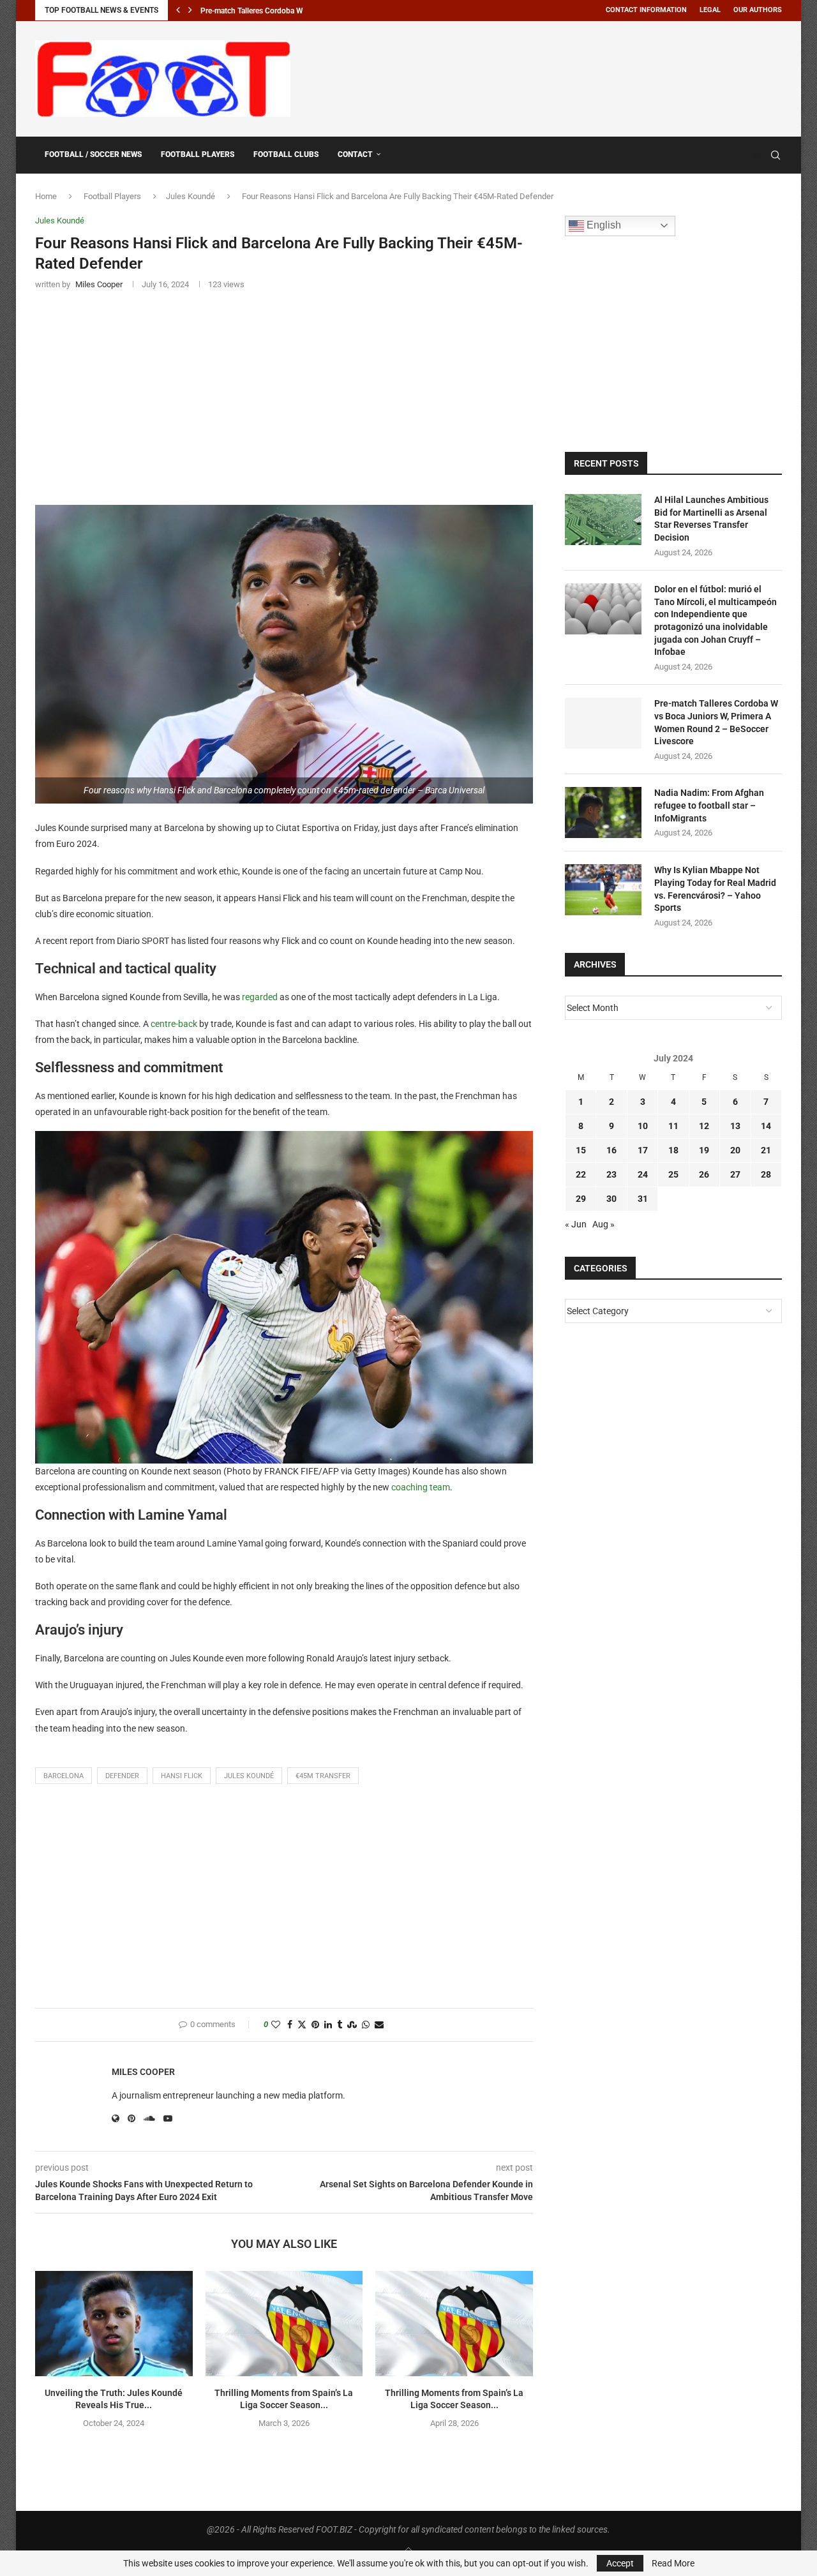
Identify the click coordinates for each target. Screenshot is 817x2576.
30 (611, 1199)
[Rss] (757, 155)
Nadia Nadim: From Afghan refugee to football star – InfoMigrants (709, 805)
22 (581, 1174)
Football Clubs (286, 154)
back (188, 1024)
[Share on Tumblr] (340, 2025)
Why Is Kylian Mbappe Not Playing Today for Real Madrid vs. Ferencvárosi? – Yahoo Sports (715, 889)
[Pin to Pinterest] (315, 2025)
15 (581, 1150)
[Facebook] (745, 155)
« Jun (576, 1224)
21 (766, 1150)
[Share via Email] (379, 2025)
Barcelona (64, 1776)
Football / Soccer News (93, 154)
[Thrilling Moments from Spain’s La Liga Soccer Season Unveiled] (284, 2323)
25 (673, 1174)
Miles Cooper (143, 2072)
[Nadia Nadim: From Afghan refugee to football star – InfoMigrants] (603, 812)
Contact (355, 154)
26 (704, 1174)
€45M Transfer (323, 1776)
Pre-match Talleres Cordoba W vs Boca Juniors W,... (288, 11)
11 (673, 1126)
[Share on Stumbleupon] (352, 2025)
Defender (122, 1776)
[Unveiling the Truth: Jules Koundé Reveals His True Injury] (114, 2323)
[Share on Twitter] (302, 2025)
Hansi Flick (182, 1776)
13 (735, 1126)
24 (643, 1174)
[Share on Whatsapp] (366, 2025)
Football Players (198, 154)
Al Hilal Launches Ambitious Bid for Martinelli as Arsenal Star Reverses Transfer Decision (711, 519)
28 (766, 1174)
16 (611, 1150)
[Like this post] (276, 2025)
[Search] (776, 155)
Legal (710, 10)
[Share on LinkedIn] (328, 2025)
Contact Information (646, 10)
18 (673, 1150)
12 (704, 1126)
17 (643, 1150)
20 (735, 1150)
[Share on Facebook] (290, 2025)
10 (643, 1126)
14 (766, 1126)
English (603, 225)
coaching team (421, 1487)
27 (735, 1174)
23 (611, 1174)
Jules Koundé (191, 196)
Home (46, 196)
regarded (260, 997)
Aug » (603, 1224)
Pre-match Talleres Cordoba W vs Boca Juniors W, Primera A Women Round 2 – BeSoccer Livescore (716, 722)
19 (704, 1150)
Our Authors (758, 10)
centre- (164, 1024)
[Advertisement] (550, 77)
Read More (673, 2563)
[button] (178, 10)
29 (581, 1199)
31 (643, 1199)
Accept (620, 2563)
